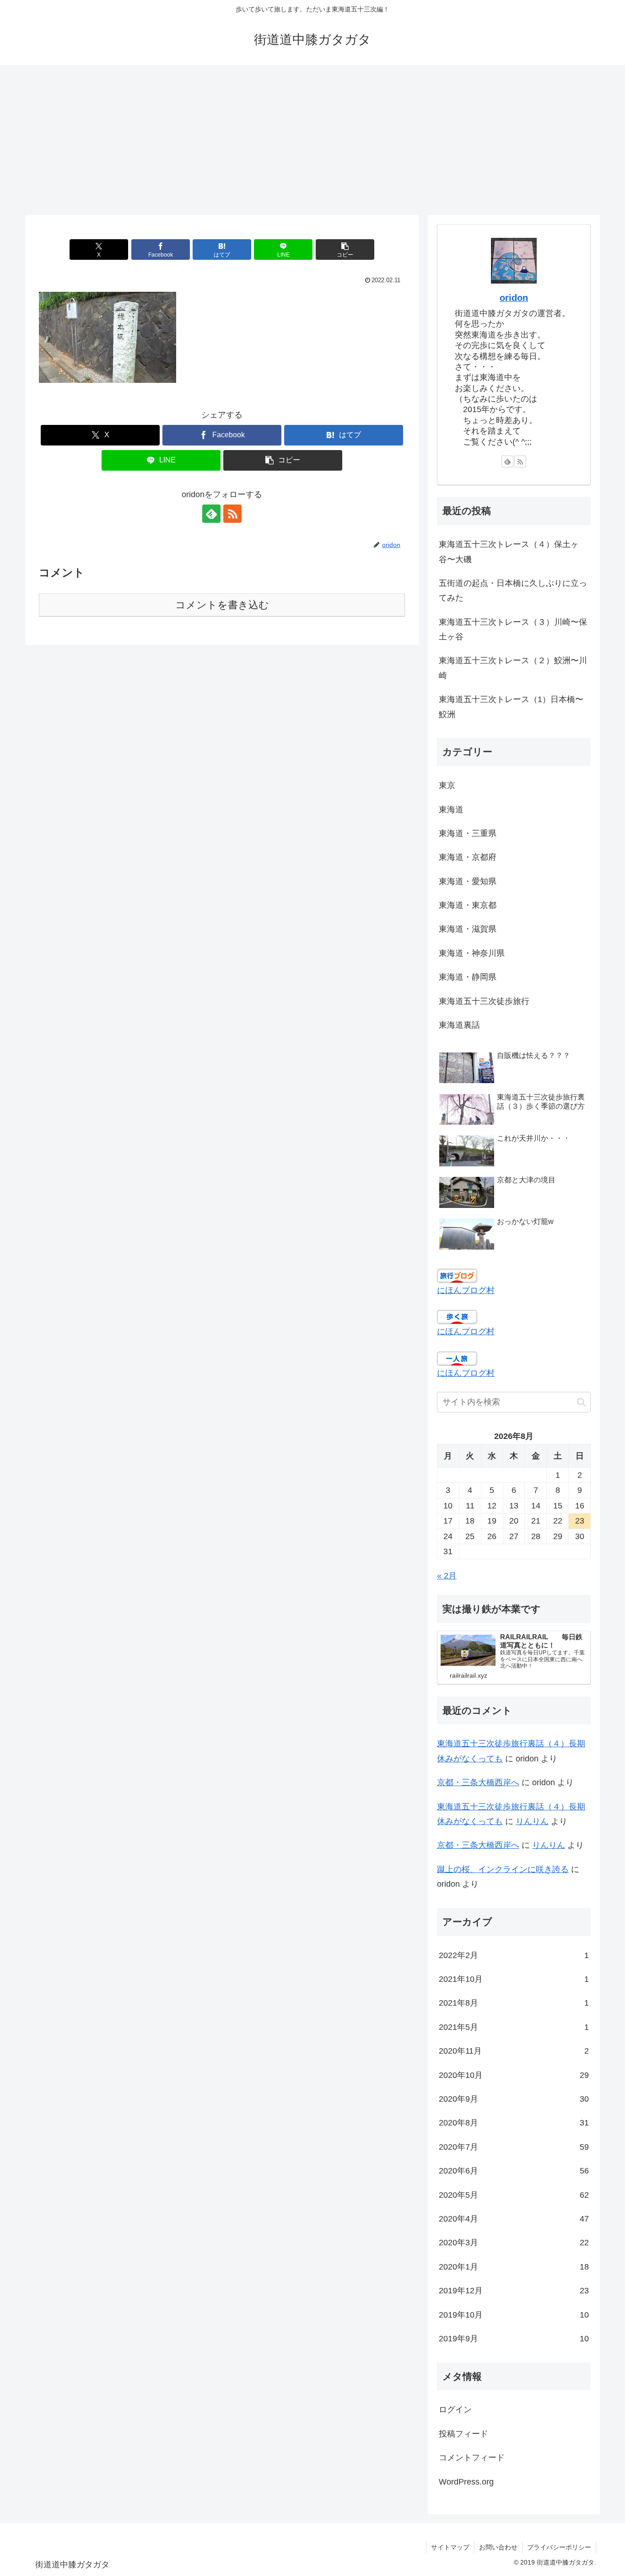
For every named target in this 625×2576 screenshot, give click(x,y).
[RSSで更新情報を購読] (232, 514)
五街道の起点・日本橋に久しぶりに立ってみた (513, 590)
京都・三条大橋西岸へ (478, 1782)
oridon (514, 298)
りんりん (532, 1821)
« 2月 (447, 1576)
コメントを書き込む (222, 605)
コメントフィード (472, 2458)
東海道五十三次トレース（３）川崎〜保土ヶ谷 (513, 629)
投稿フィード (463, 2434)
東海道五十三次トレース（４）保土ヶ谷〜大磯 (509, 552)
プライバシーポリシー (559, 2547)
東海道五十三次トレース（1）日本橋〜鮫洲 (511, 707)
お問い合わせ (498, 2547)
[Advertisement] (312, 140)
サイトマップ (450, 2547)
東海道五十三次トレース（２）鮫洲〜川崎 (513, 668)
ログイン (455, 2410)
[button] (345, 250)
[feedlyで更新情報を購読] (211, 514)
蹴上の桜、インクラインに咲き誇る (503, 1869)
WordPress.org (466, 2482)
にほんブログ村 (466, 1290)
